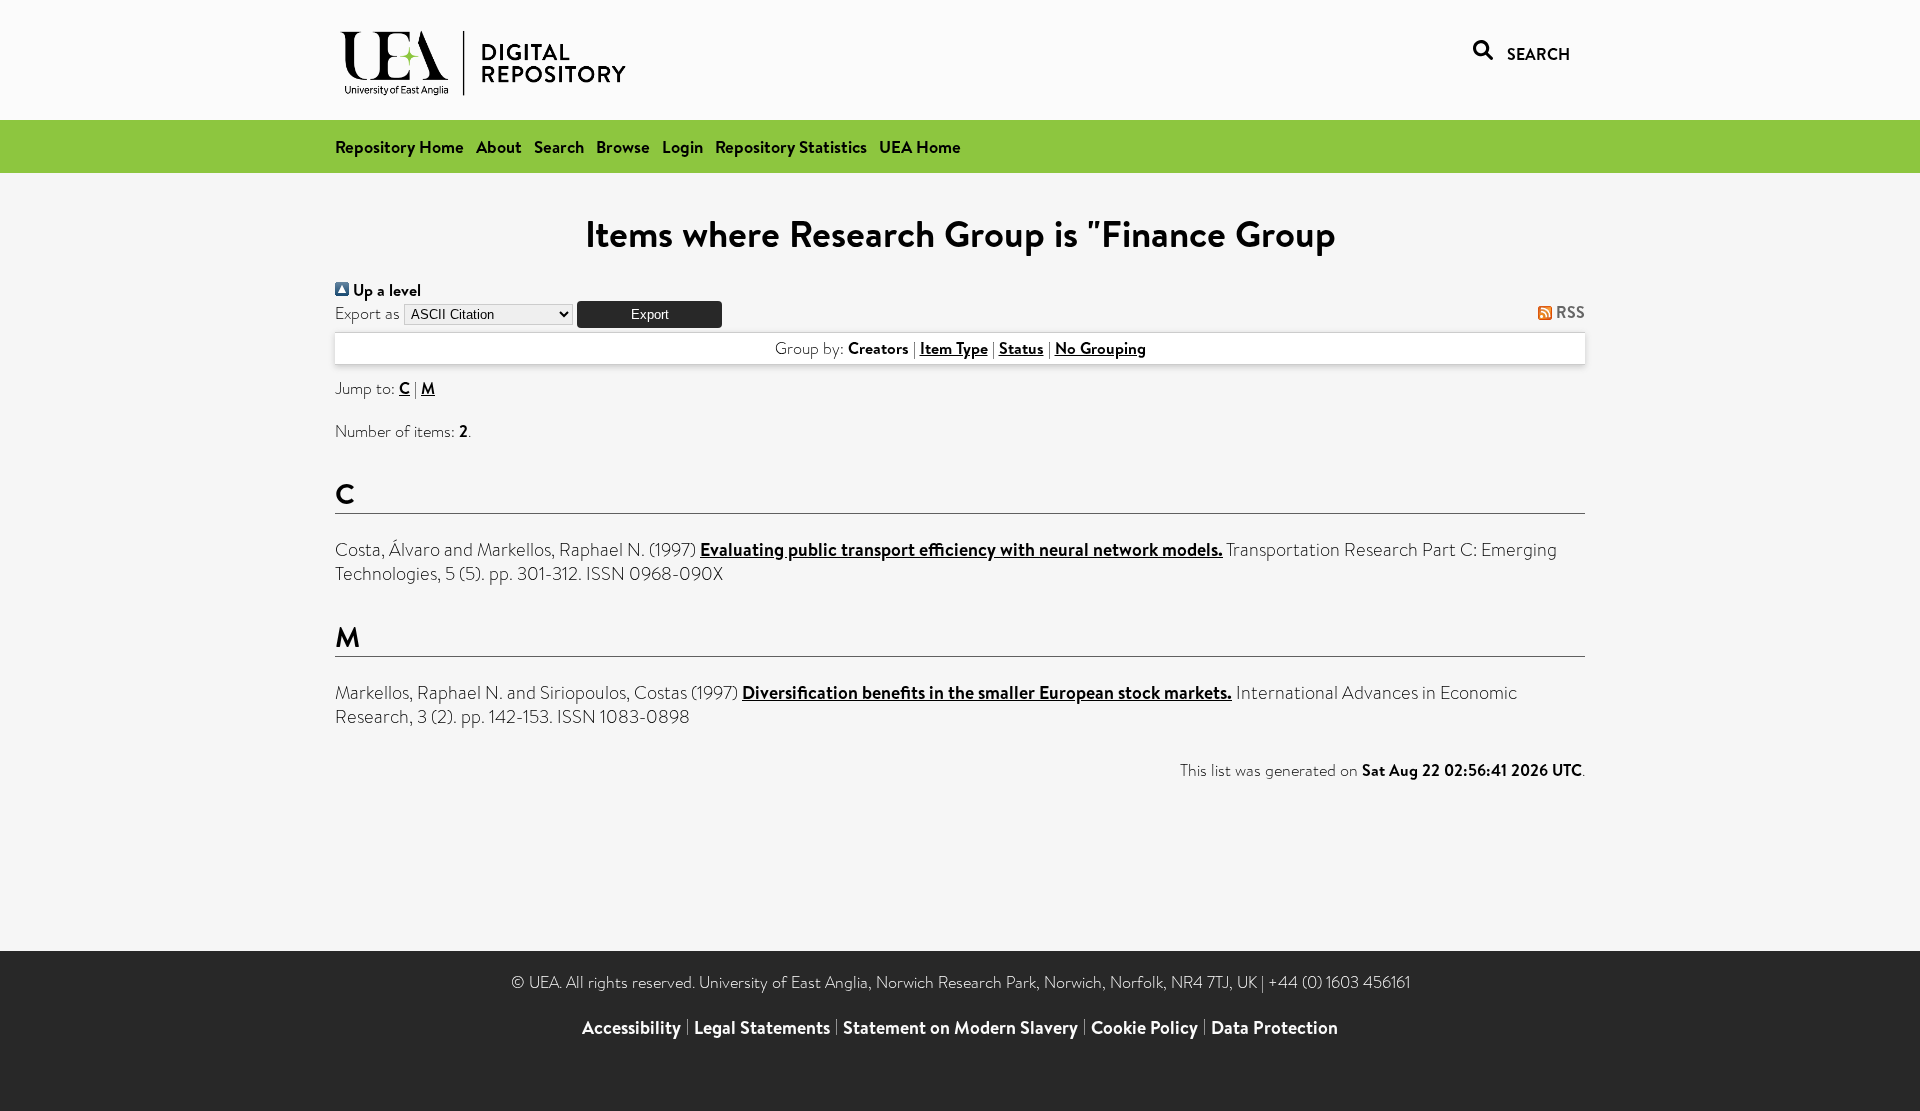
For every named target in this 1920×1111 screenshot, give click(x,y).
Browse (623, 146)
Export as (367, 313)
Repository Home (399, 146)
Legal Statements (762, 1027)
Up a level (385, 290)
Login (682, 146)
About (499, 146)
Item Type (954, 348)
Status (1021, 348)
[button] (649, 314)
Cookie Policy (1144, 1027)
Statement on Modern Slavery (960, 1027)
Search (559, 146)
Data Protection (1274, 1027)
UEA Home (920, 146)
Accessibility (631, 1027)
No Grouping (1100, 348)
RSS (1568, 312)
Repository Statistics (791, 146)
